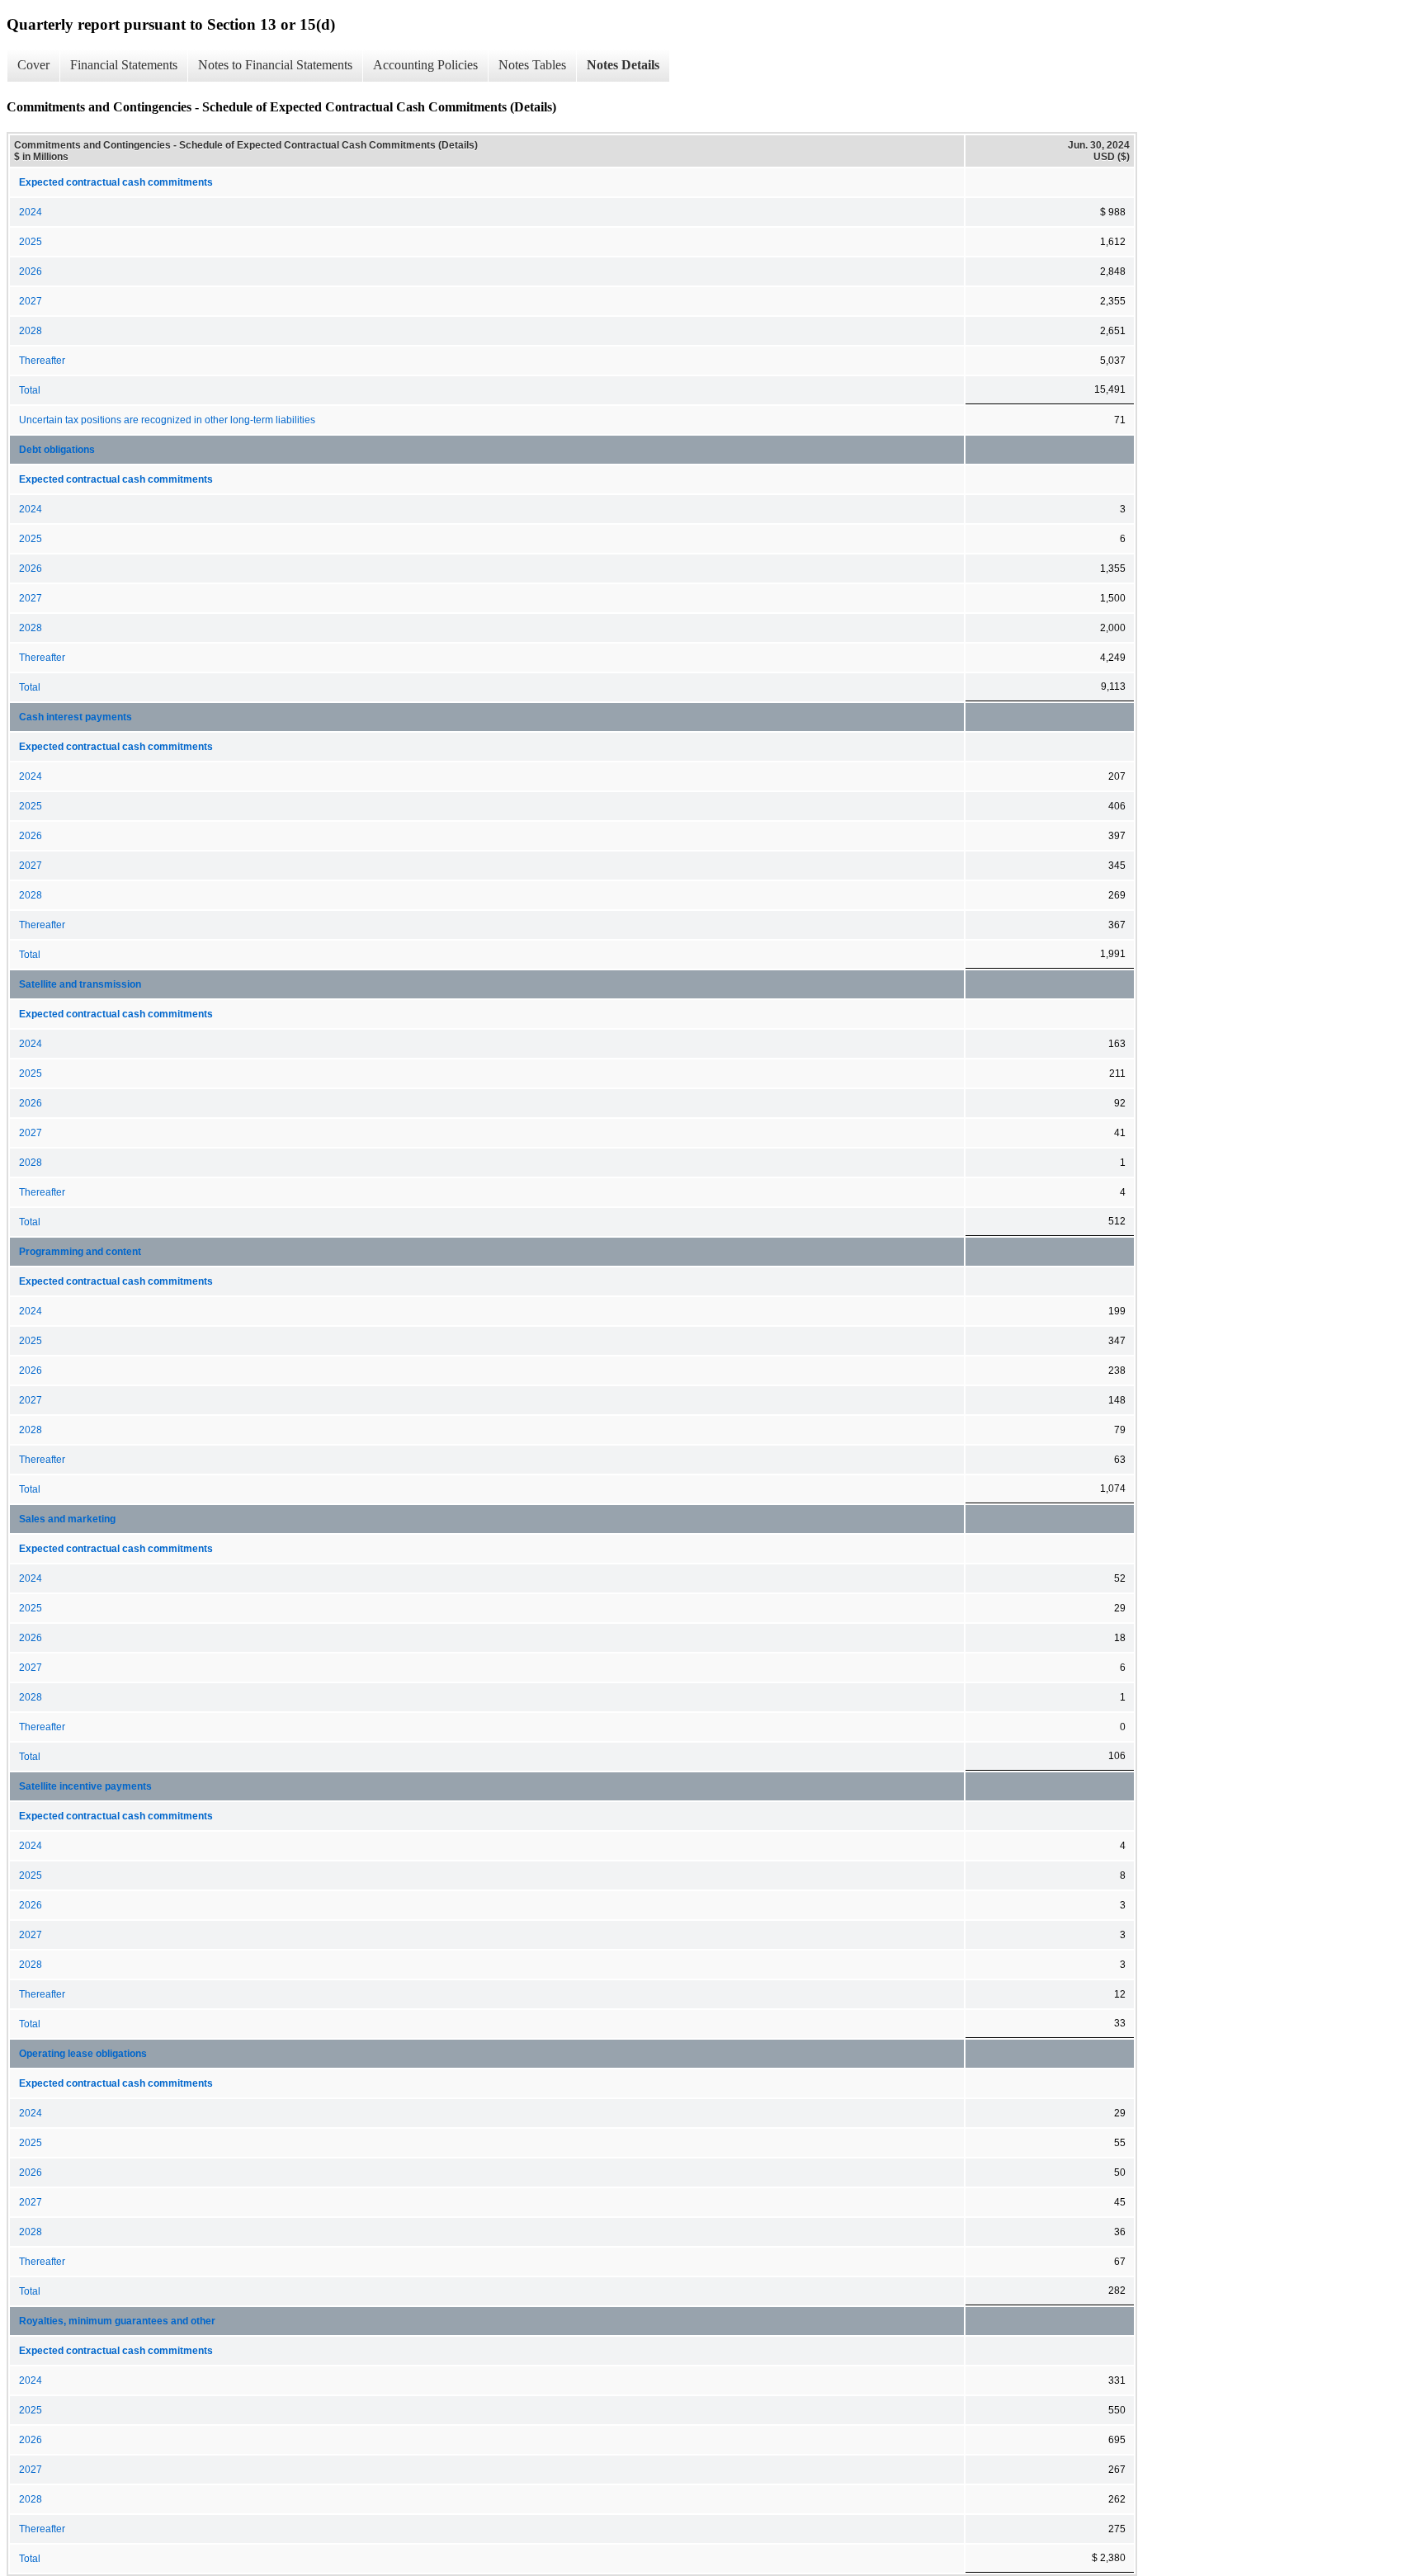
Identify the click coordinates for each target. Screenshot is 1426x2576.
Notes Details (623, 65)
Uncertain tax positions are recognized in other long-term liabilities (167, 420)
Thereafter (42, 361)
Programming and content (80, 1252)
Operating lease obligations (83, 2054)
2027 (31, 301)
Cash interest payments (76, 717)
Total (30, 390)
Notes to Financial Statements (275, 65)
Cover (33, 65)
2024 (31, 212)
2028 (31, 331)
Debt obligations (57, 450)
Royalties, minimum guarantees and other (117, 2321)
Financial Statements (124, 65)
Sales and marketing (67, 1519)
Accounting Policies (425, 65)
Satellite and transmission (80, 984)
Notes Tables (532, 65)
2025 (31, 242)
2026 (31, 271)
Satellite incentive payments (85, 1786)
